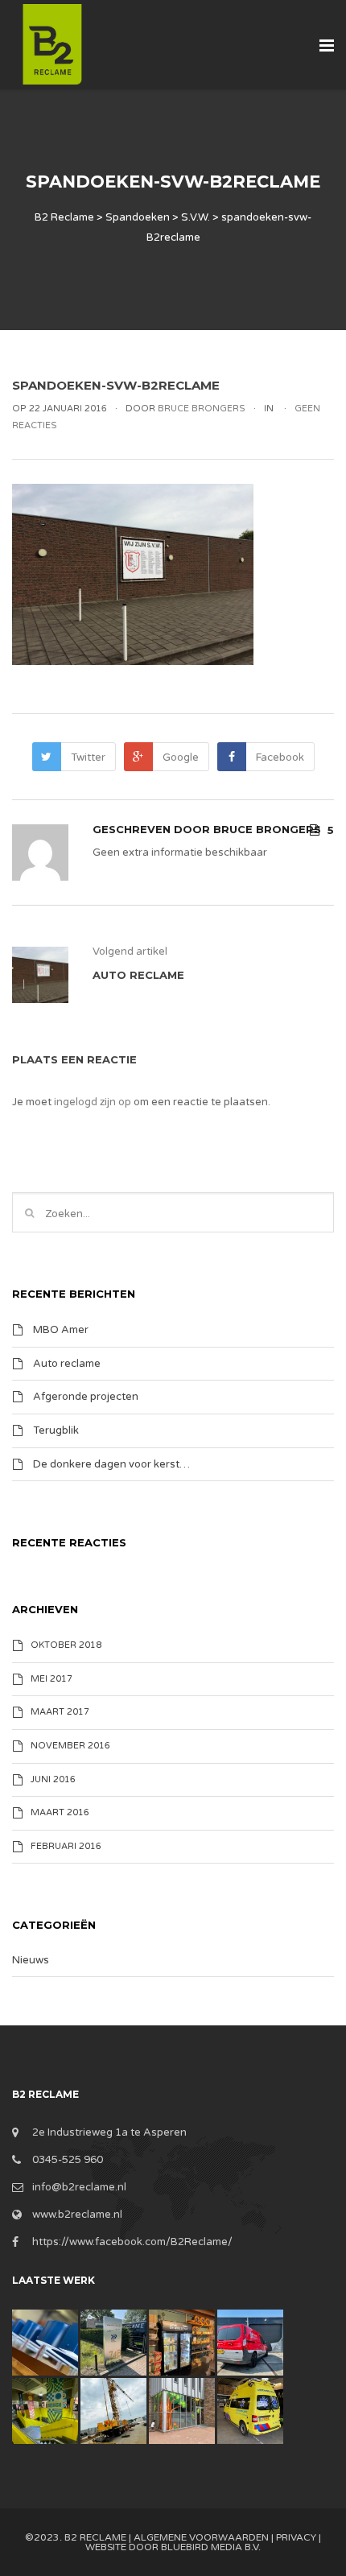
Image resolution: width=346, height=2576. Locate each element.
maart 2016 (60, 1812)
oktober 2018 (66, 1645)
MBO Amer (61, 1330)
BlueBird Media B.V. (211, 2547)
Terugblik (56, 1430)
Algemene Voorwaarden (201, 2537)
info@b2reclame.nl (79, 2187)
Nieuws (31, 1960)
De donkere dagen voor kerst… (111, 1463)
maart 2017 (60, 1713)
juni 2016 (53, 1779)
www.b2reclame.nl (77, 2215)
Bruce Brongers (267, 829)
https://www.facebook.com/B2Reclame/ (132, 2242)
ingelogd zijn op (93, 1102)
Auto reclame (67, 1363)
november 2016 (70, 1746)
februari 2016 (66, 1846)
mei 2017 (51, 1679)
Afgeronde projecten (86, 1397)
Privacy (296, 2537)
